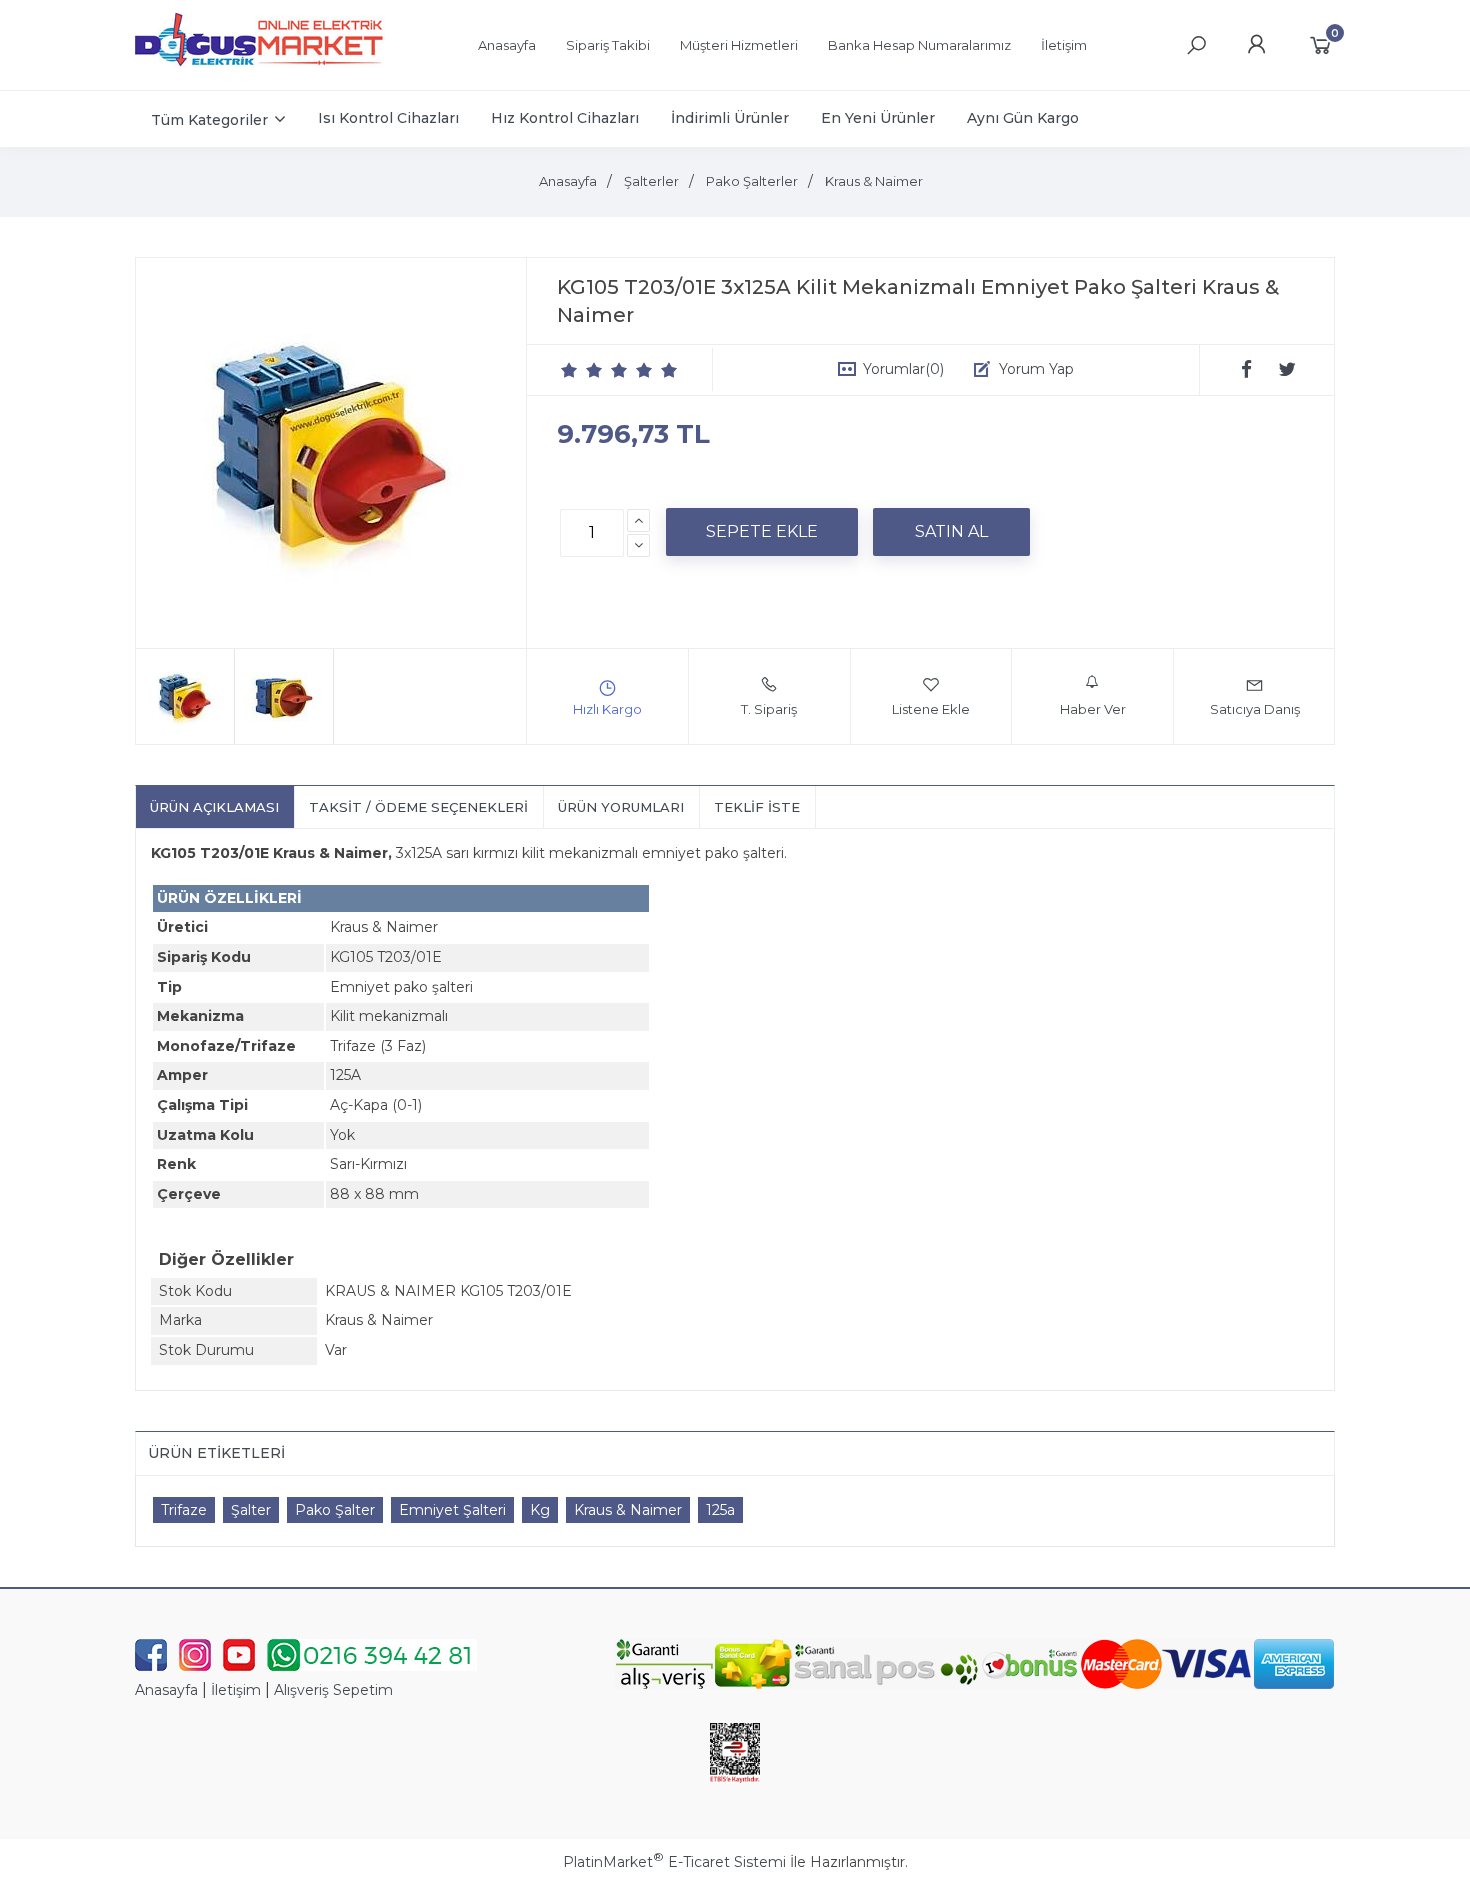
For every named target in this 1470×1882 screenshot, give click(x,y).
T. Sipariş (769, 709)
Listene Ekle (931, 709)
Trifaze (184, 1510)
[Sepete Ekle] (762, 532)
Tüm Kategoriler (209, 120)
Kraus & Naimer (628, 1510)
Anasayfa (166, 1690)
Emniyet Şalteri (452, 1510)
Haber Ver (1093, 709)
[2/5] (582, 370)
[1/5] (569, 370)
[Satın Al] (951, 532)
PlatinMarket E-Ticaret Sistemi (674, 1862)
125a (720, 1510)
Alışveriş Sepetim (333, 1690)
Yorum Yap (1036, 369)
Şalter (251, 1510)
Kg (540, 1510)
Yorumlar (903, 369)
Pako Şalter (335, 1510)
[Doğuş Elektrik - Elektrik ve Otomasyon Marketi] (260, 74)
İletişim (236, 1690)
